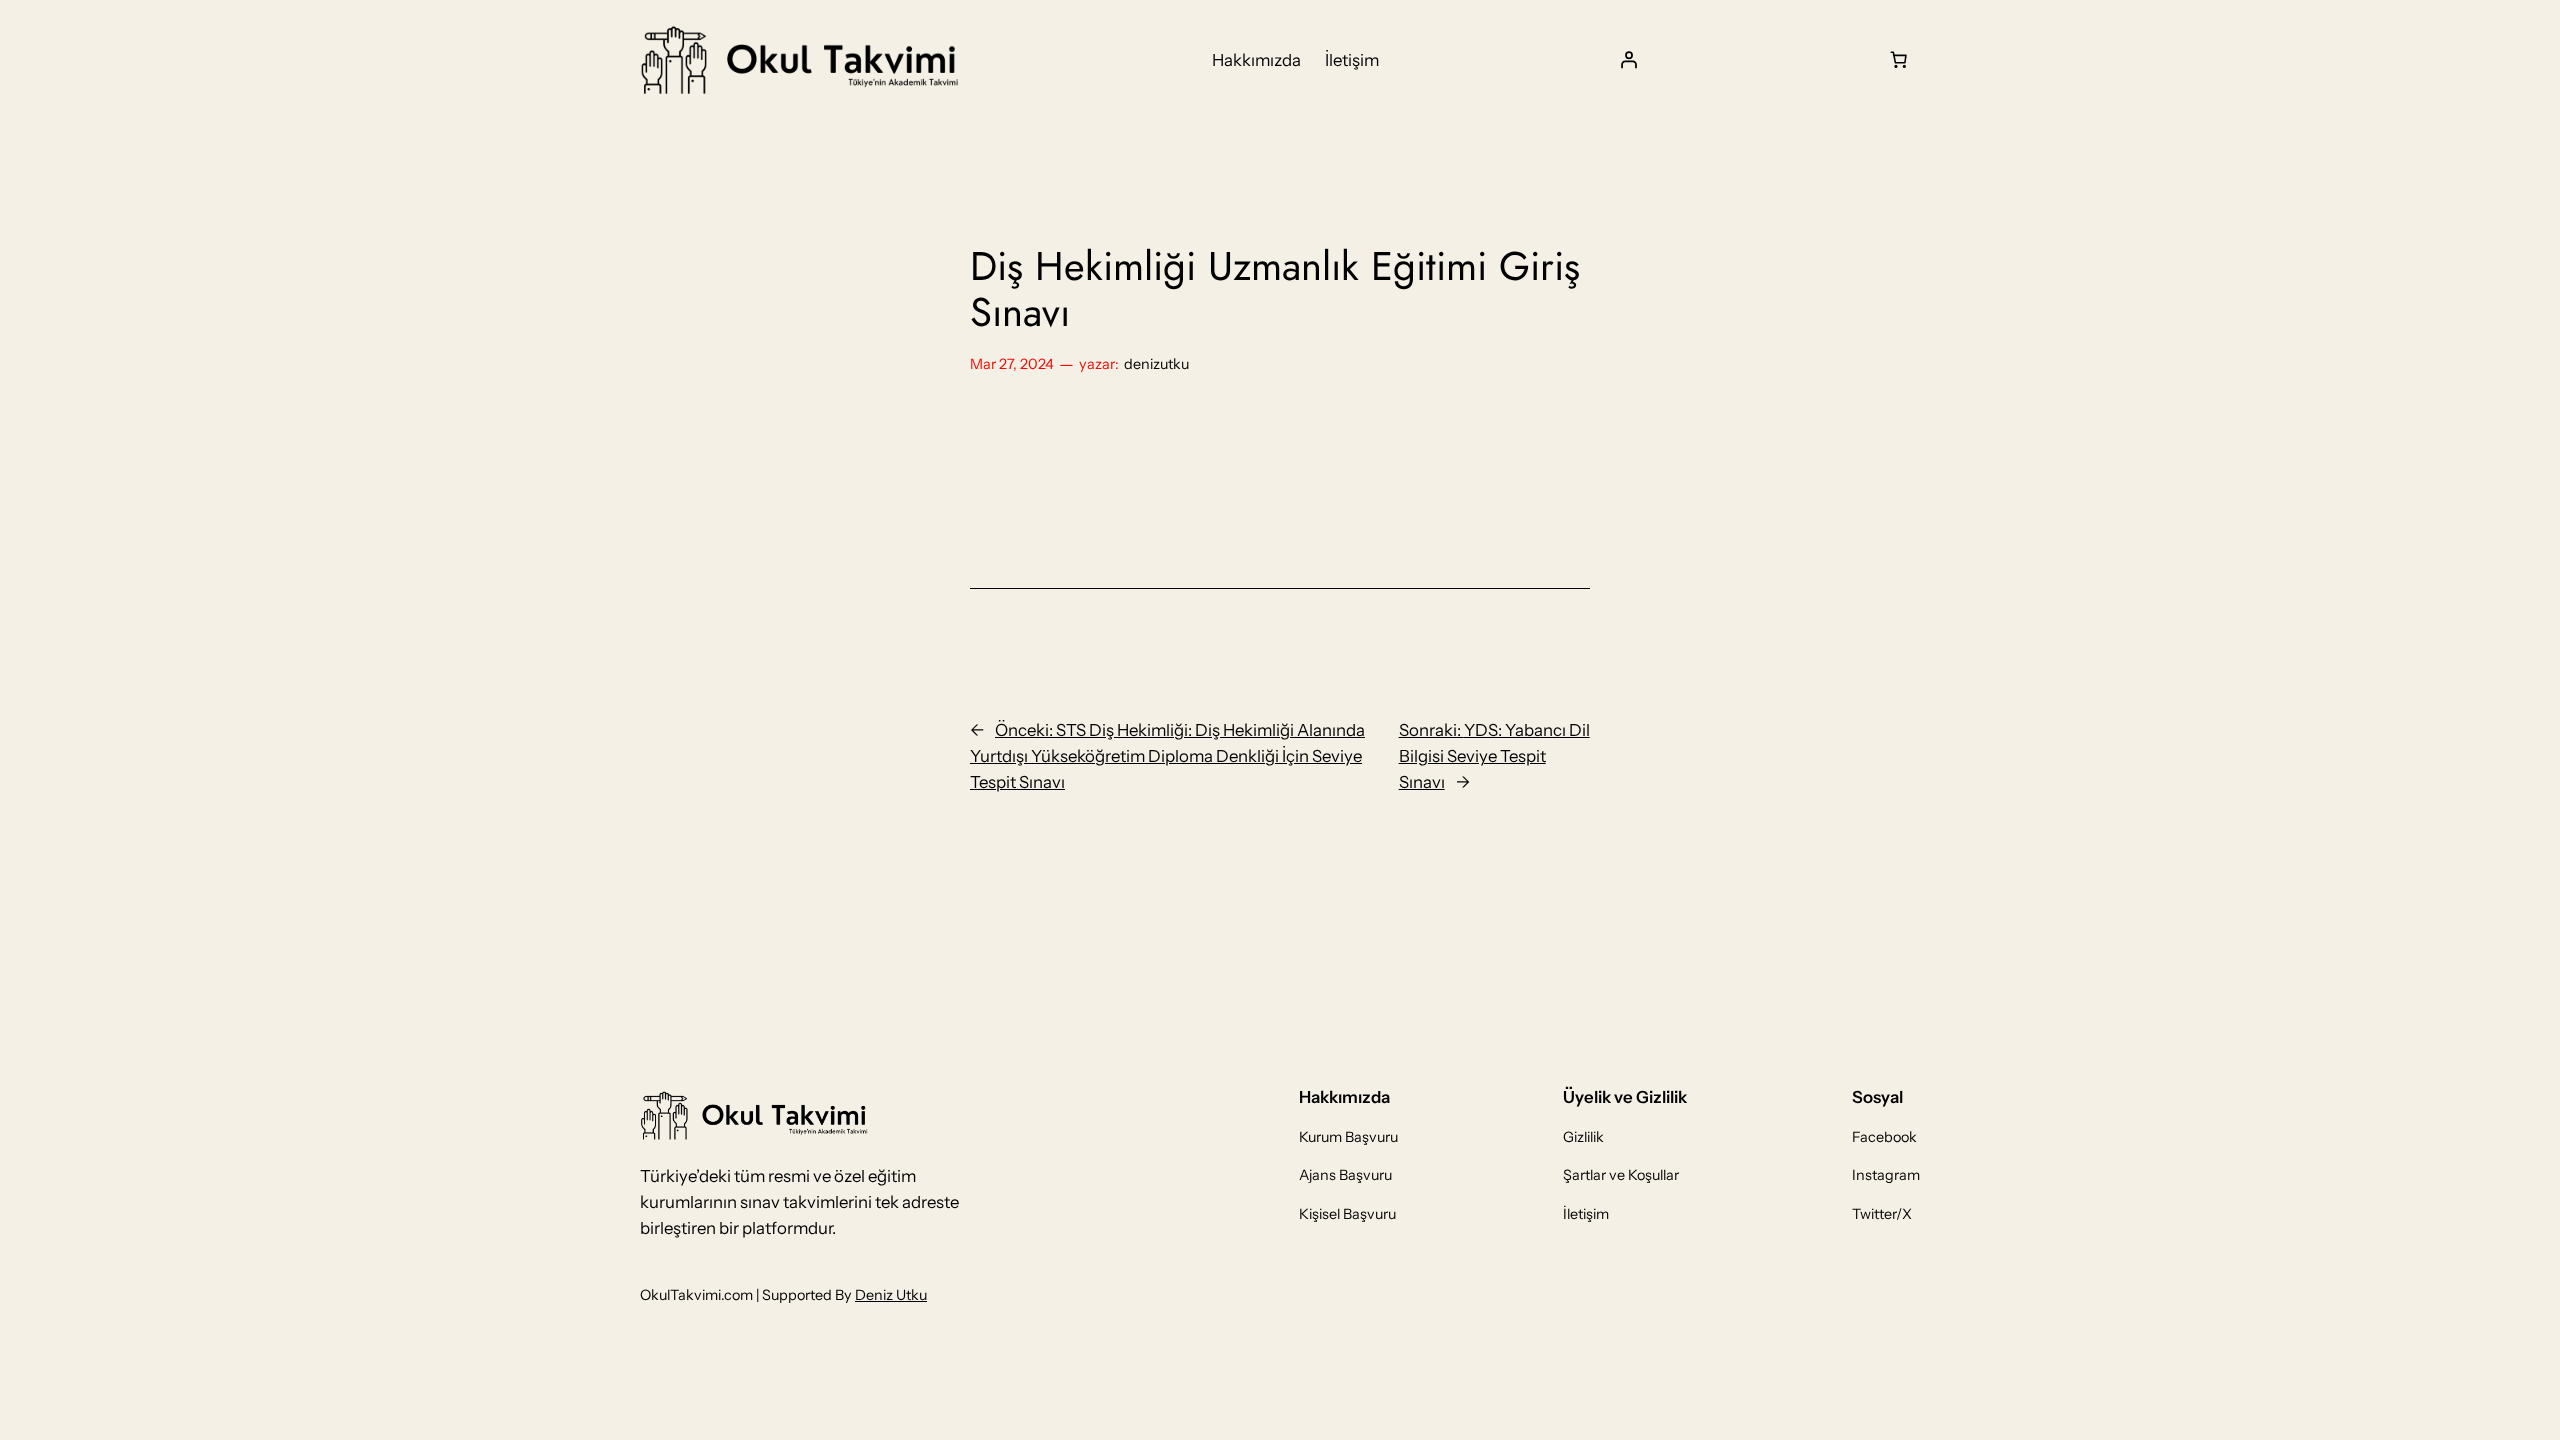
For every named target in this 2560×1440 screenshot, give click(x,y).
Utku (911, 1295)
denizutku (1156, 364)
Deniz (875, 1295)
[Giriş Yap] (1629, 60)
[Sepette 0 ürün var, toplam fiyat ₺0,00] (1899, 60)
